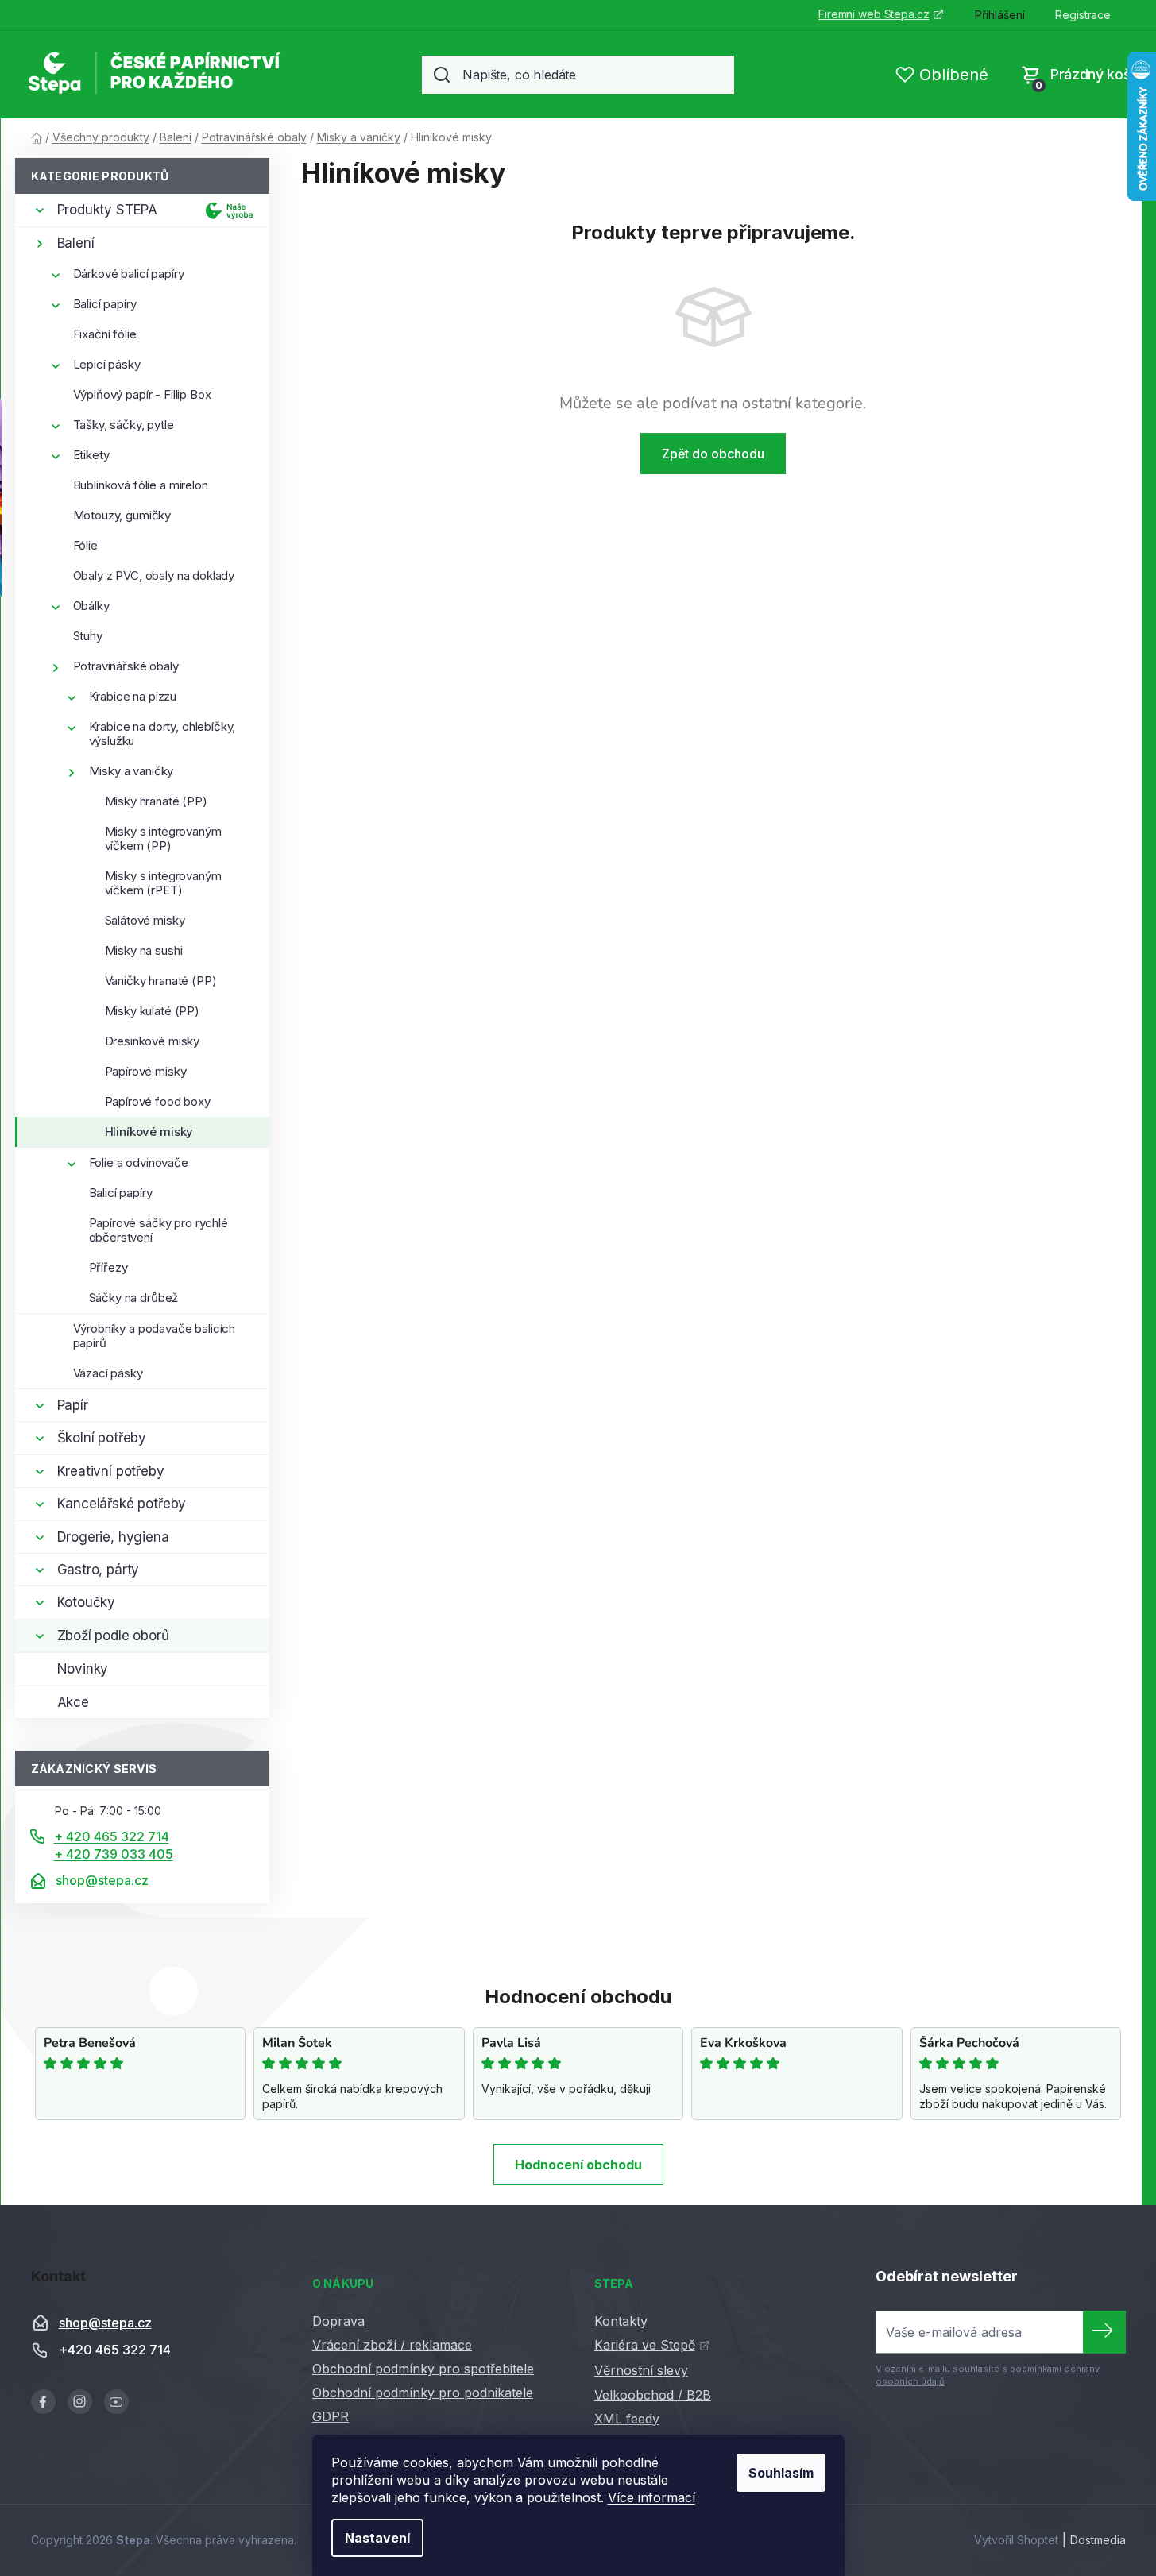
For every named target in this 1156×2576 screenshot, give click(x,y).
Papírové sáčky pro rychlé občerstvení (159, 1230)
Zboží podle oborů (113, 1636)
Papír (73, 1405)
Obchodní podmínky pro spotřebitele (423, 2369)
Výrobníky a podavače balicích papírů (155, 1336)
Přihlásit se (1104, 2332)
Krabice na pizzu (133, 696)
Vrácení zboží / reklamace (392, 2345)
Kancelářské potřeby (122, 1504)
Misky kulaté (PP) (152, 1011)
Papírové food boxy (158, 1101)
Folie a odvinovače (139, 1162)
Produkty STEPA (108, 210)
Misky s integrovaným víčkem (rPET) (163, 883)
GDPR (331, 2416)
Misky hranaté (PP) (156, 801)
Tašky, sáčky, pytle (124, 425)
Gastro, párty (99, 1570)
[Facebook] (43, 2402)
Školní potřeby (102, 1438)
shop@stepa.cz (102, 1880)
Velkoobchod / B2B (653, 2395)
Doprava (338, 2321)
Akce (73, 1702)
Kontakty (621, 2321)
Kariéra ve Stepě (645, 2345)
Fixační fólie (105, 334)
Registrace (1083, 15)
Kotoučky (87, 1602)
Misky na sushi (144, 950)
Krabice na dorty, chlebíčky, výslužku (162, 734)
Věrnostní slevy (641, 2370)
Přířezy (108, 1267)
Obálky (91, 606)
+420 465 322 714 (115, 2350)
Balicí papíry (105, 304)
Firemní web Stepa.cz (874, 14)
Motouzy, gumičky (122, 515)
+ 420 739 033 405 (114, 1854)
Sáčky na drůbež (134, 1298)
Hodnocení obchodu (578, 2165)
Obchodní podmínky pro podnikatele (423, 2393)
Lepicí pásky (107, 364)
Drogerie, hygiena (113, 1537)
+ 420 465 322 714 (112, 1836)
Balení (76, 243)
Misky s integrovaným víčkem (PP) (163, 838)
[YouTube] (116, 2402)
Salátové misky (145, 920)
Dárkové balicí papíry (129, 274)
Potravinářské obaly (126, 666)
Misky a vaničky (131, 771)
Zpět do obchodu (713, 454)
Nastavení (377, 2538)
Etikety (91, 455)
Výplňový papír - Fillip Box (142, 394)
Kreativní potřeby (111, 1471)
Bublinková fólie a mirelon (141, 485)
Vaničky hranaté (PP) (161, 981)
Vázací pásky (108, 1373)
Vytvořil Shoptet (1016, 2540)
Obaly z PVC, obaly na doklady (154, 575)
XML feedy (627, 2419)
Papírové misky (146, 1071)
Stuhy (88, 636)
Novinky (83, 1669)
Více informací (651, 2497)
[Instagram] (80, 2402)
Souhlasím (781, 2473)
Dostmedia (1098, 2540)
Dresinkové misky (153, 1041)
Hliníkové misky (149, 1132)
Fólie (85, 545)
